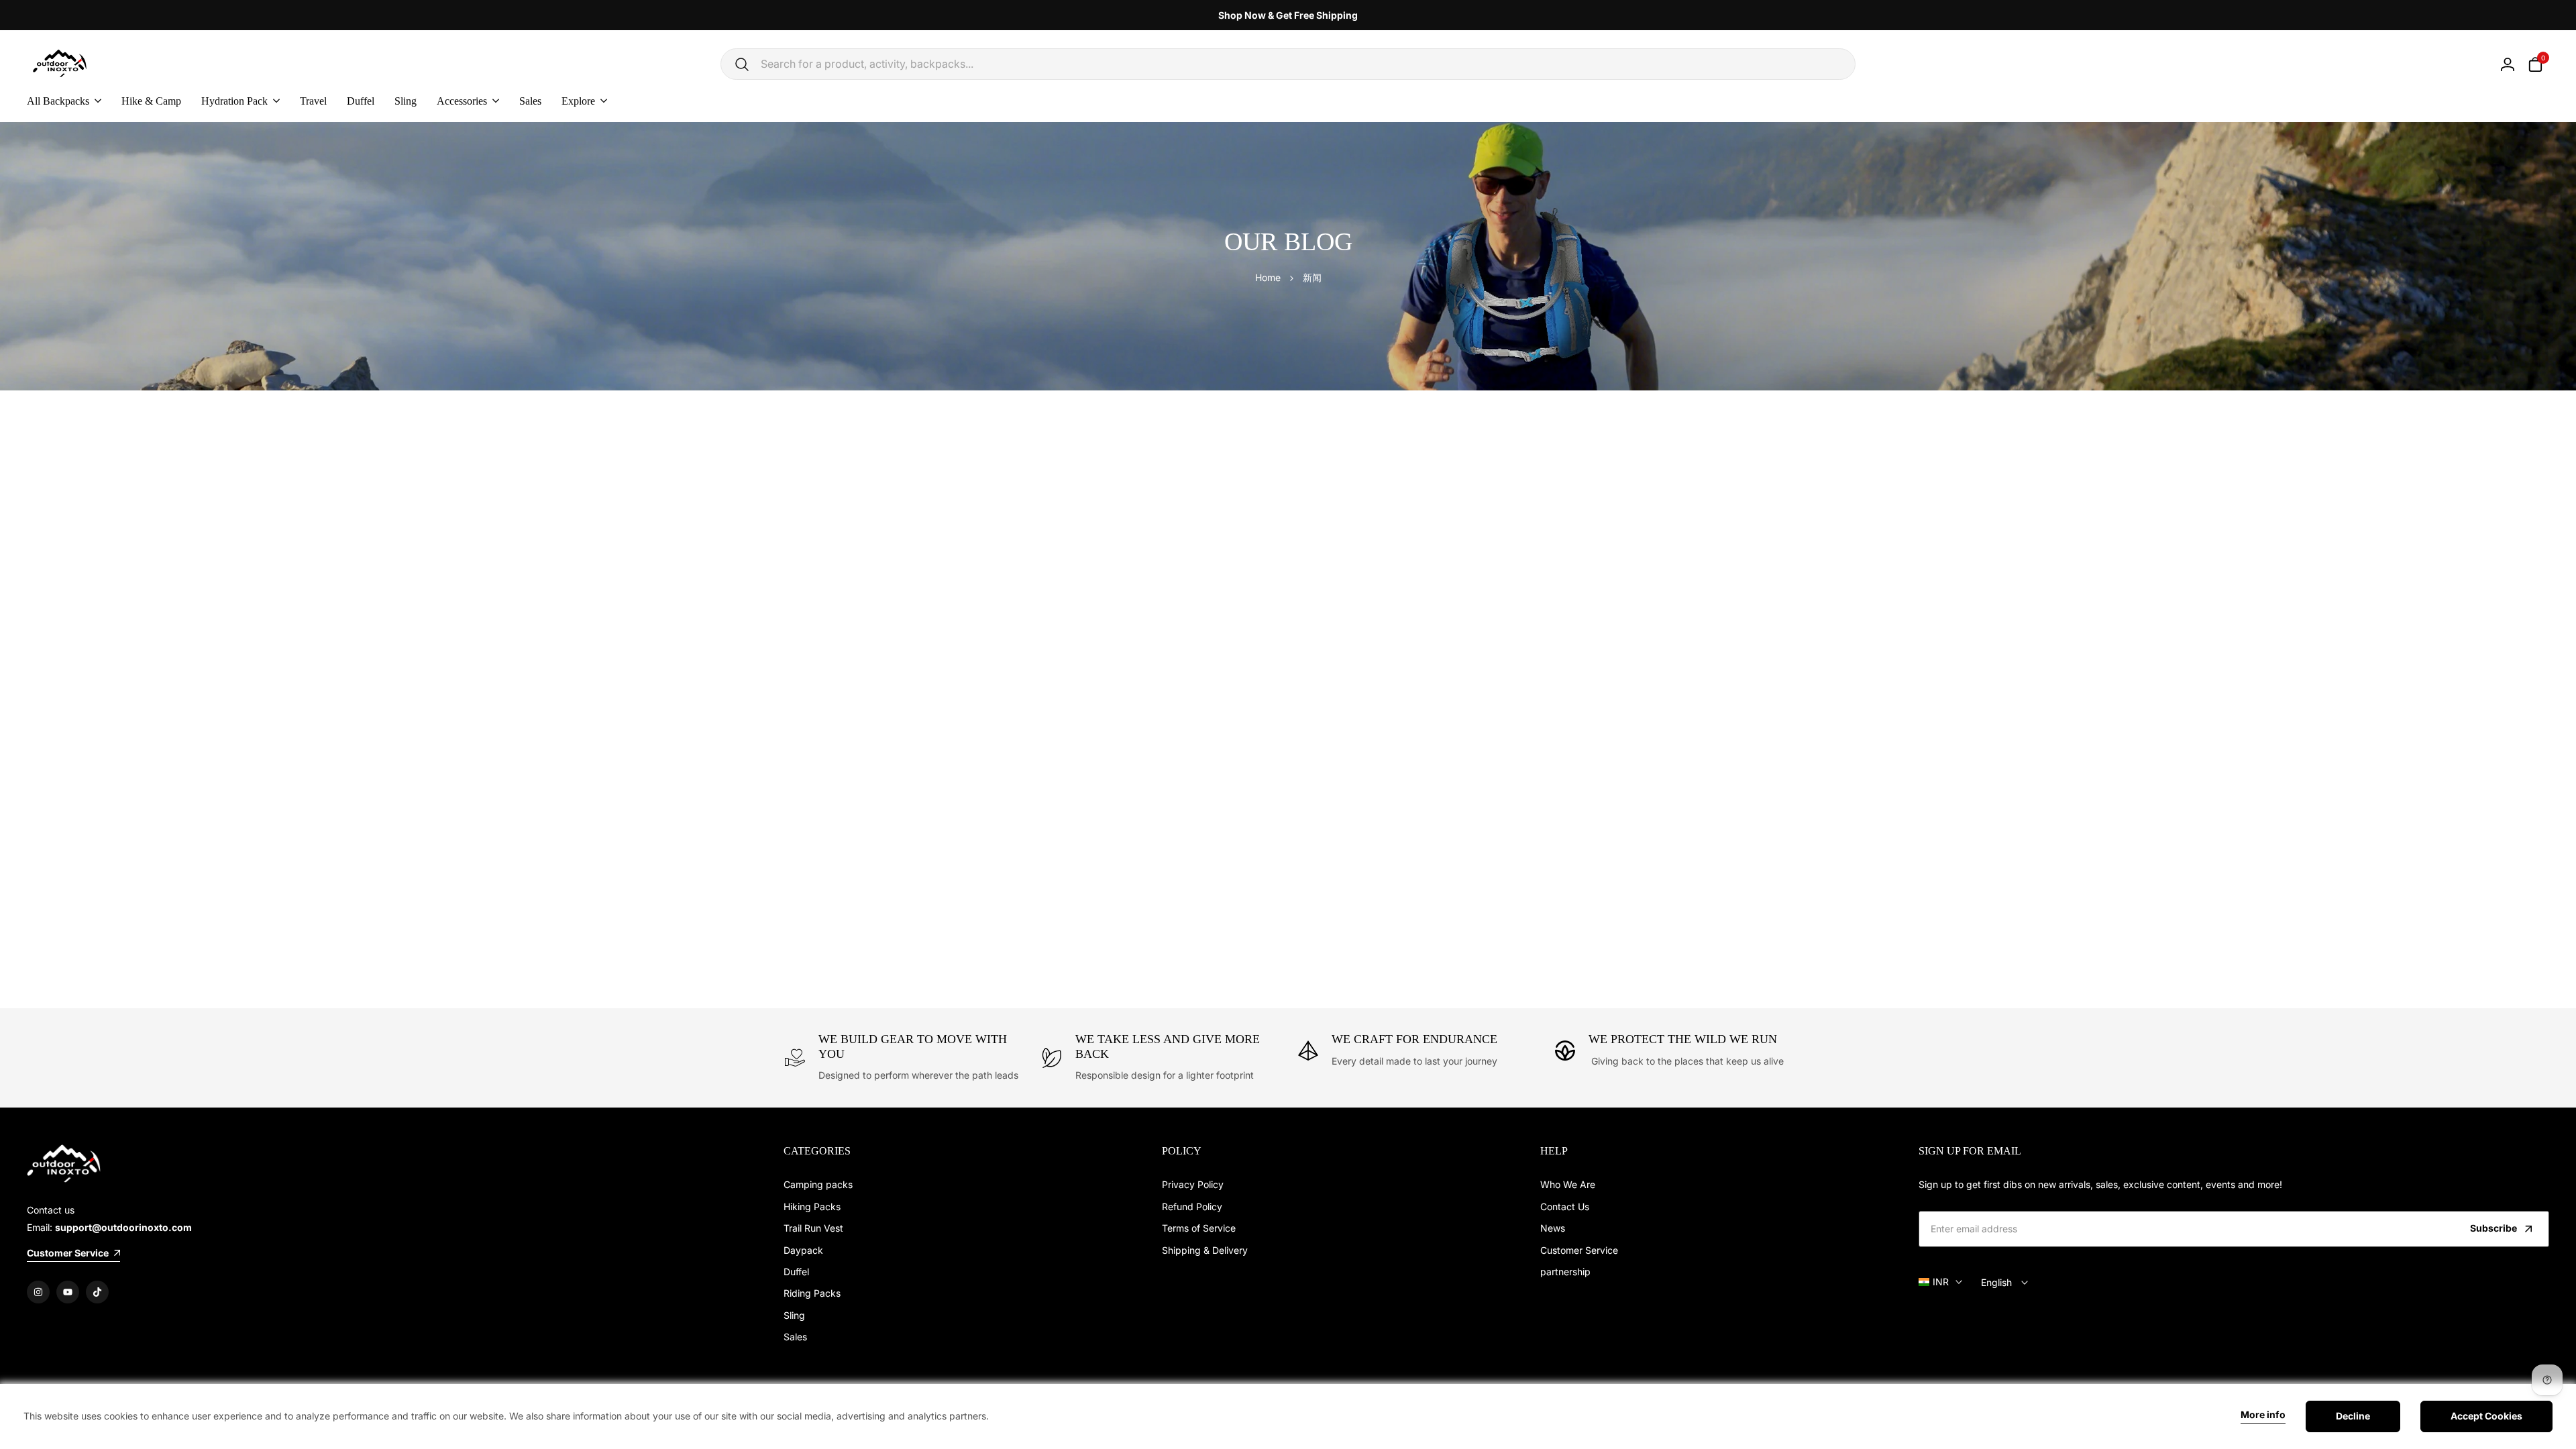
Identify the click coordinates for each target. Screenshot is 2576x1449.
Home (1268, 277)
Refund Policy (1192, 1206)
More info (2263, 1415)
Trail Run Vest (813, 1228)
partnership (1565, 1272)
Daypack (803, 1250)
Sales (795, 1337)
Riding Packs (812, 1293)
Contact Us (1565, 1206)
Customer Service (1579, 1250)
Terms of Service (1199, 1228)
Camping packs (818, 1184)
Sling (794, 1315)
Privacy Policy (1193, 1184)
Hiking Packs (812, 1206)
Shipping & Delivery (1205, 1250)
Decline (2353, 1416)
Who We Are (1568, 1184)
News (1553, 1228)
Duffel (796, 1272)
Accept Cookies (2486, 1416)
